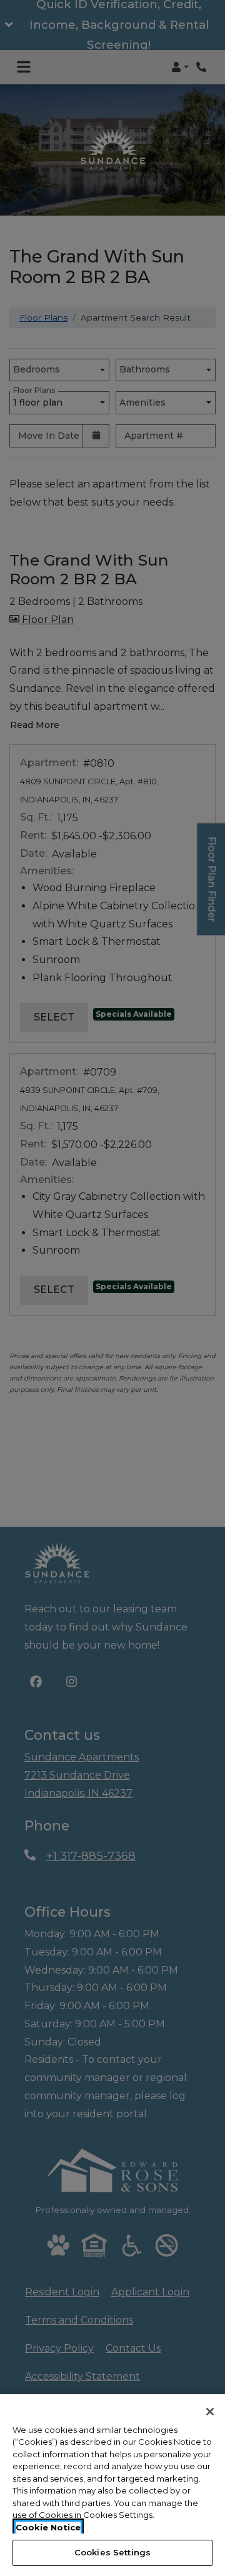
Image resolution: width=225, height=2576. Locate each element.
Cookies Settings (112, 2552)
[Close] (210, 2412)
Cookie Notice (48, 2527)
